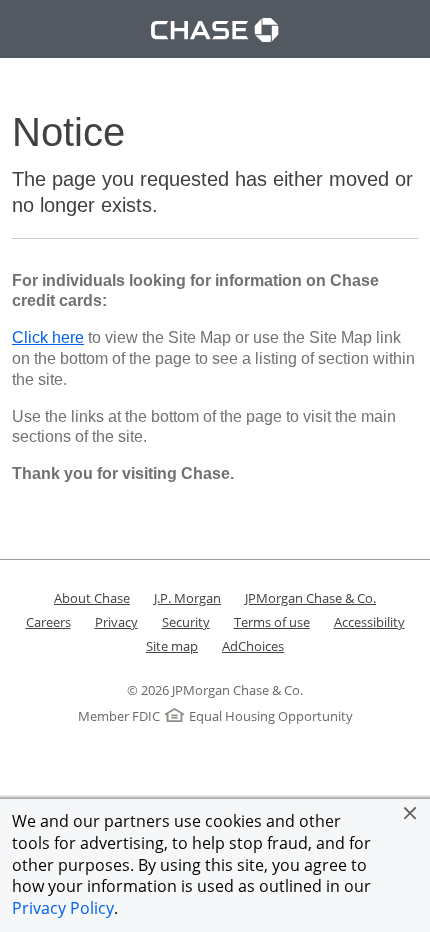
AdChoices (253, 646)
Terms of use (272, 622)
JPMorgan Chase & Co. (310, 598)
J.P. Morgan (187, 598)
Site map (172, 646)
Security (186, 622)
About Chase (92, 598)
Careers (48, 622)
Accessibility (369, 622)
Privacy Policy (63, 908)
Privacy (116, 622)
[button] (410, 813)
